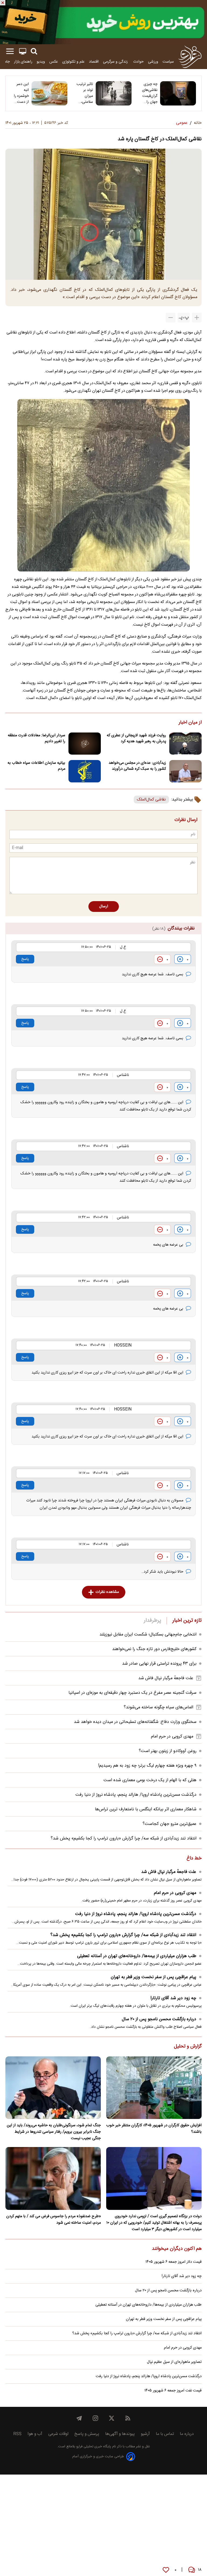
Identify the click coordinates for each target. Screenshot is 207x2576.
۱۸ (200, 2570)
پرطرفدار (152, 1621)
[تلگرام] (79, 2418)
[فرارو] (190, 57)
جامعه (5, 62)
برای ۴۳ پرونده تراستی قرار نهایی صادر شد (159, 1664)
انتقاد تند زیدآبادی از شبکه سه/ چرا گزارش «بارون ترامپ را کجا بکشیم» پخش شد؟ (124, 1839)
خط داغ (194, 1859)
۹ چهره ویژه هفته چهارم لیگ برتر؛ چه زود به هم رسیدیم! (147, 1766)
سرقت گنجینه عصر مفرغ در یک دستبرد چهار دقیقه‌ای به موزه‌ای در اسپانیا (132, 1693)
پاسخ (25, 959)
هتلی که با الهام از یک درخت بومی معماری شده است (150, 1780)
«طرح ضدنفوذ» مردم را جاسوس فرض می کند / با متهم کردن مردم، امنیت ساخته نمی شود (54, 2220)
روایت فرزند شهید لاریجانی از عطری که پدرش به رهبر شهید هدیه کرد (136, 738)
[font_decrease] (171, 318)
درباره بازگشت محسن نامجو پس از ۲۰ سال (159, 2019)
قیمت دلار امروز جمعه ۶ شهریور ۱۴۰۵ (174, 2262)
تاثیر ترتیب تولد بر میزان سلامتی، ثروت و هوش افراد (85, 93)
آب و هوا (35, 2434)
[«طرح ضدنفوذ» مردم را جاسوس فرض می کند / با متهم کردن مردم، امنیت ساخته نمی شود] (53, 2178)
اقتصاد (94, 62)
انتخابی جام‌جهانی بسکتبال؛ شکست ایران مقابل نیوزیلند (148, 1635)
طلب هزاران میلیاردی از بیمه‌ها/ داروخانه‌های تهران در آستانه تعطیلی (137, 1956)
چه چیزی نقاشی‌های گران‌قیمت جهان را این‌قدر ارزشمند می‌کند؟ (150, 93)
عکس (54, 62)
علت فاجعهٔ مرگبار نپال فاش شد (166, 1678)
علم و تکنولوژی (73, 62)
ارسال (104, 907)
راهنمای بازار (23, 62)
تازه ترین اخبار (187, 1621)
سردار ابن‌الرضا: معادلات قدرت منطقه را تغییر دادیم (37, 738)
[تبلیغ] (103, 22)
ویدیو (41, 62)
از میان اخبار (190, 723)
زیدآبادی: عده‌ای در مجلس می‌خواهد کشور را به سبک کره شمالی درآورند (137, 766)
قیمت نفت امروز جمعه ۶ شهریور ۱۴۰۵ (173, 2391)
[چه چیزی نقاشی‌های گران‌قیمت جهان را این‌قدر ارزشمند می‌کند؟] (178, 93)
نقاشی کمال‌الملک (151, 800)
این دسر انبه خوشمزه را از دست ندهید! (21, 93)
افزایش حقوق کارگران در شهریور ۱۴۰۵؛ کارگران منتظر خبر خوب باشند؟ (154, 2129)
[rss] (128, 2418)
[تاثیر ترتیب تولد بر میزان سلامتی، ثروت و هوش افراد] (114, 93)
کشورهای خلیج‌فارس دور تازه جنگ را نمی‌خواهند (154, 1649)
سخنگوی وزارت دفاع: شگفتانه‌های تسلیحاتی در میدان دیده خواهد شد (135, 1722)
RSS (17, 2434)
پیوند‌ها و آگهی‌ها (120, 2434)
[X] (112, 2418)
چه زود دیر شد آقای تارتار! (173, 1998)
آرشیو (145, 2434)
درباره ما (187, 2434)
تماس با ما (165, 2434)
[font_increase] (197, 318)
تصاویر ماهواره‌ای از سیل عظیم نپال (174, 2362)
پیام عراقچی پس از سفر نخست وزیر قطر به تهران (153, 1977)
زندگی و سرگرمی (116, 62)
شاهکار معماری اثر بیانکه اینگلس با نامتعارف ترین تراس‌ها (146, 1809)
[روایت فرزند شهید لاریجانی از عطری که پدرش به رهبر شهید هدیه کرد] (185, 744)
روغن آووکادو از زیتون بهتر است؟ (168, 1751)
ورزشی (153, 62)
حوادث (138, 62)
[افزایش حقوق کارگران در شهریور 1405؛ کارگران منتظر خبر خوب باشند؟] (154, 2088)
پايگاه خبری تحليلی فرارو (93, 2447)
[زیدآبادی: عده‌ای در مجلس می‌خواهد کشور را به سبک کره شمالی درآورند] (185, 771)
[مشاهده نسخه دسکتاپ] (23, 51)
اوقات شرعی (58, 2434)
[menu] (10, 51)
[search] (34, 51)
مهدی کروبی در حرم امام (172, 1737)
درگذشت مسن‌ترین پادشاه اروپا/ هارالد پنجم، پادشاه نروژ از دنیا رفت (136, 1795)
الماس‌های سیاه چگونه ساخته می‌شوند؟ (158, 1707)
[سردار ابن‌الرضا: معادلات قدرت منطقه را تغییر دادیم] (85, 744)
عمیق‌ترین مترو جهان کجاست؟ (170, 1824)
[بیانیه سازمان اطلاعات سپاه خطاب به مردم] (85, 771)
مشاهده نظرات (107, 1592)
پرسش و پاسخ (87, 2434)
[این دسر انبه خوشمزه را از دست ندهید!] (49, 93)
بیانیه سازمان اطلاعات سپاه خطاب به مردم (36, 766)
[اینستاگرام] (95, 2418)
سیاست (168, 62)
